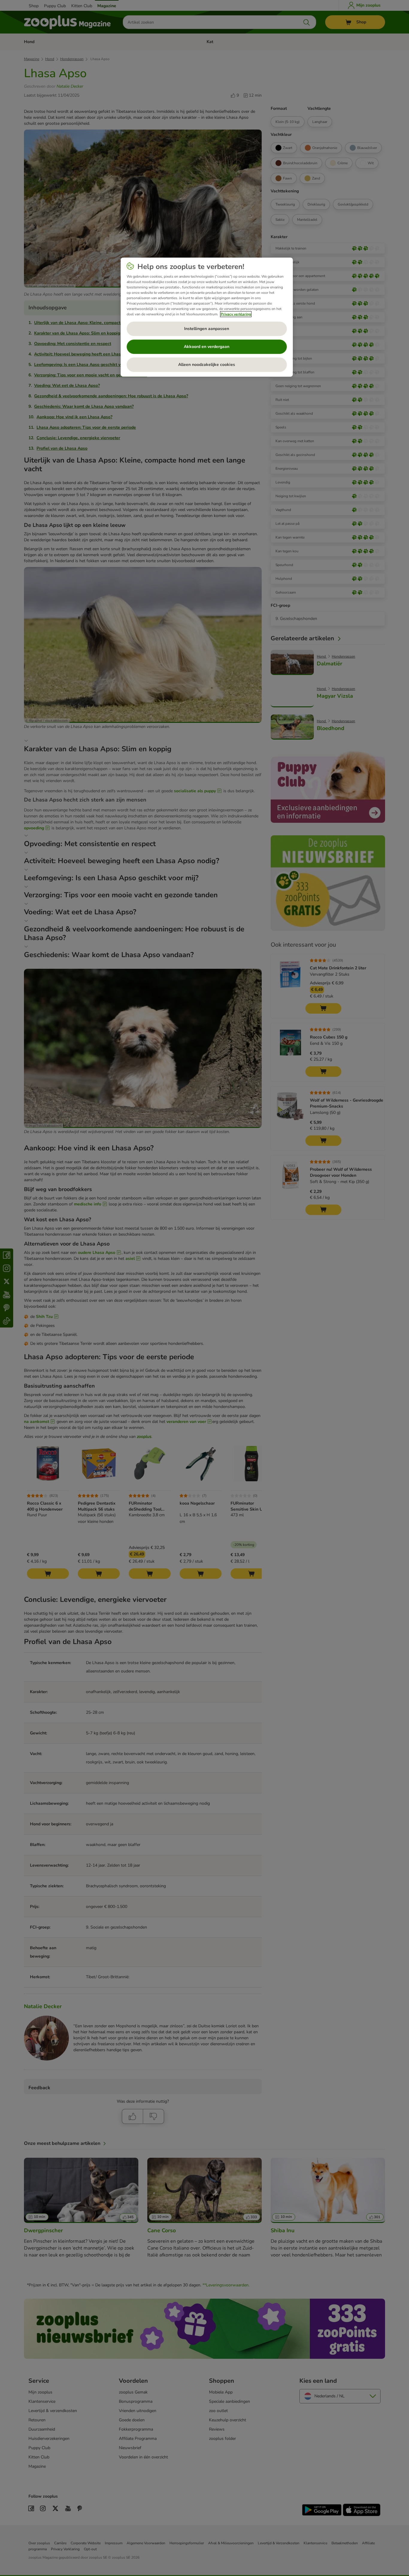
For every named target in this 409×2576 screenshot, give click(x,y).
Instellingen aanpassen (207, 329)
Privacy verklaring (236, 314)
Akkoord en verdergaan (207, 347)
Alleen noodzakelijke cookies (207, 365)
